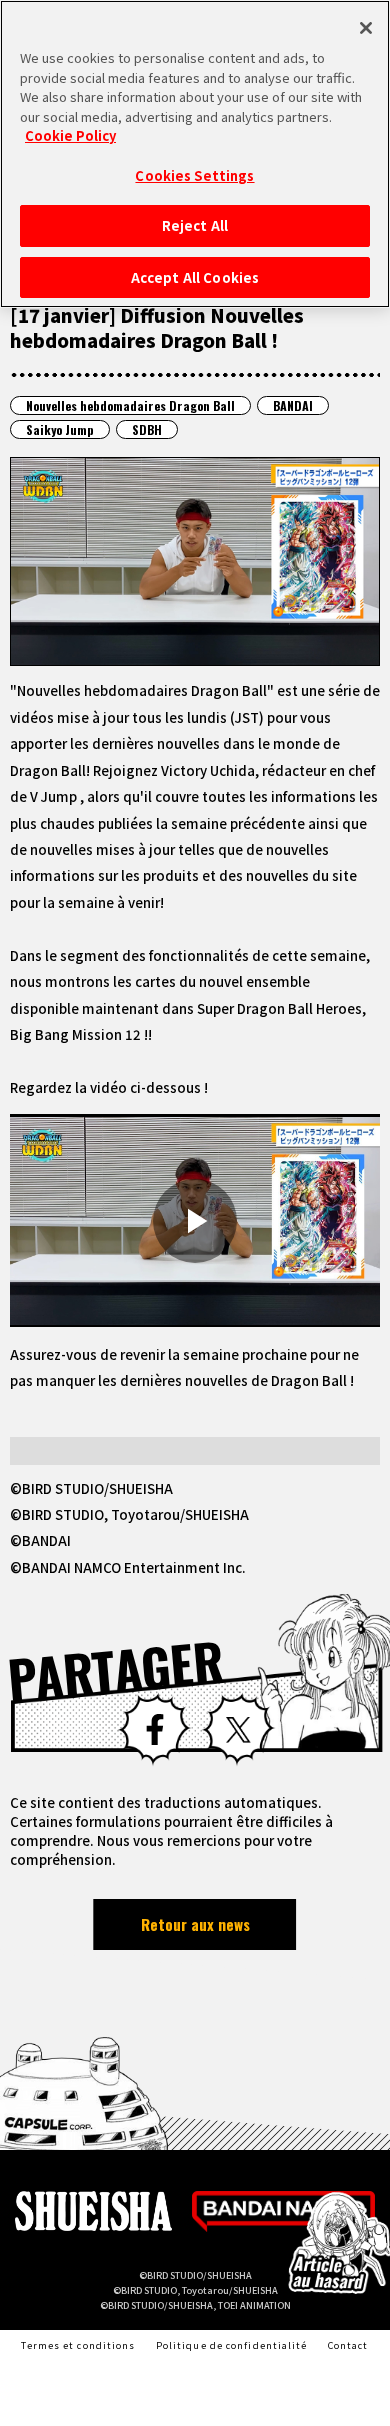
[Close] (366, 28)
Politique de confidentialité (232, 2345)
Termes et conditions (78, 2345)
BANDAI (293, 405)
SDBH (147, 429)
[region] (195, 154)
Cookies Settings (194, 175)
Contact (348, 2345)
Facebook (154, 1729)
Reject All (195, 225)
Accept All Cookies (195, 277)
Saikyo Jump (60, 429)
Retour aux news (195, 1924)
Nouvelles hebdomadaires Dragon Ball (130, 405)
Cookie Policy (70, 135)
